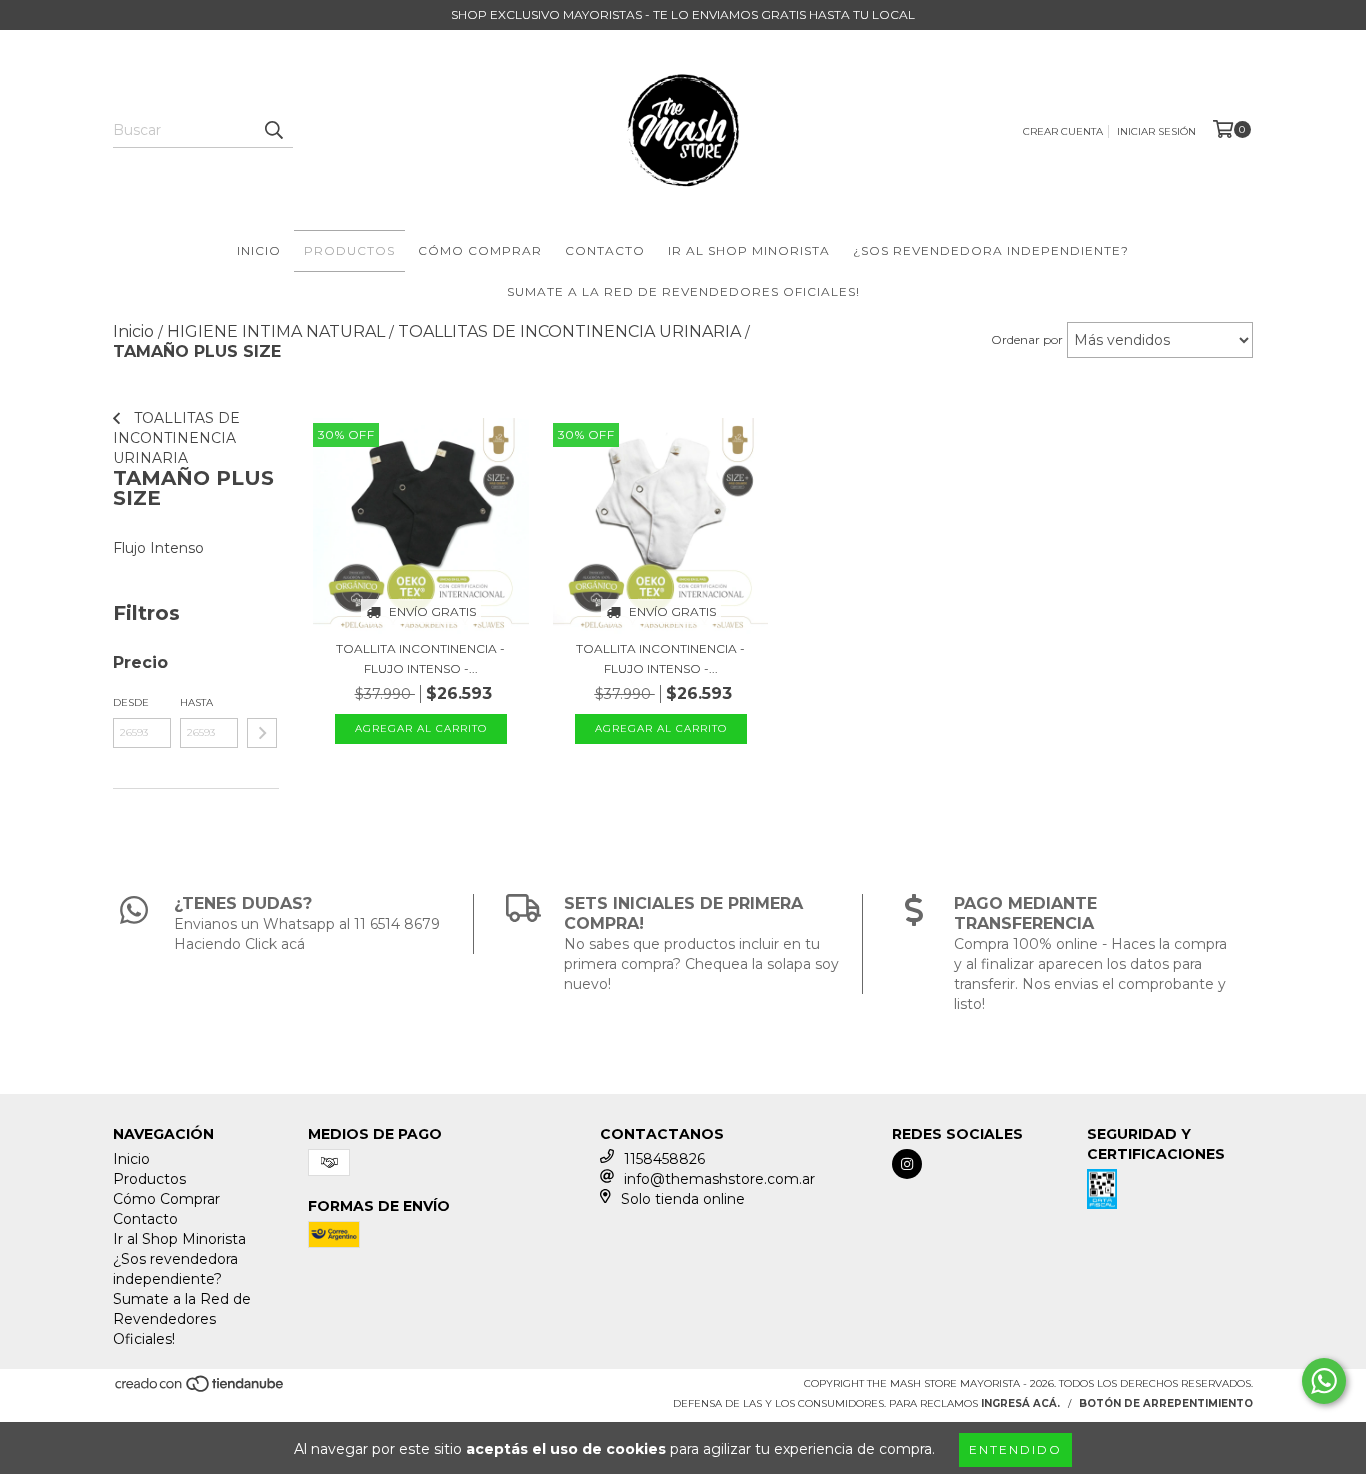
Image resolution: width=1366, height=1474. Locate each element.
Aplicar (262, 733)
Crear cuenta (1063, 131)
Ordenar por (1027, 339)
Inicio (259, 250)
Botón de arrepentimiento (1166, 1403)
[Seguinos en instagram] (907, 1164)
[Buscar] (273, 130)
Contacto (605, 250)
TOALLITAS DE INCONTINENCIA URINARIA (176, 438)
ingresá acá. (1020, 1403)
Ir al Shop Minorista (749, 250)
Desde (131, 702)
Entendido (1015, 1449)
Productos (349, 250)
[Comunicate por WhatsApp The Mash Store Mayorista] (1324, 1381)
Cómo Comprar (480, 250)
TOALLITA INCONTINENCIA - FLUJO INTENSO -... (420, 658)
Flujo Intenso (158, 548)
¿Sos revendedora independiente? (991, 250)
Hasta (196, 702)
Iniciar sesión (1156, 131)
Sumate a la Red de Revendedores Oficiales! (683, 291)
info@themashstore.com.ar (719, 1179)
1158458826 (664, 1159)
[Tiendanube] (200, 1389)
